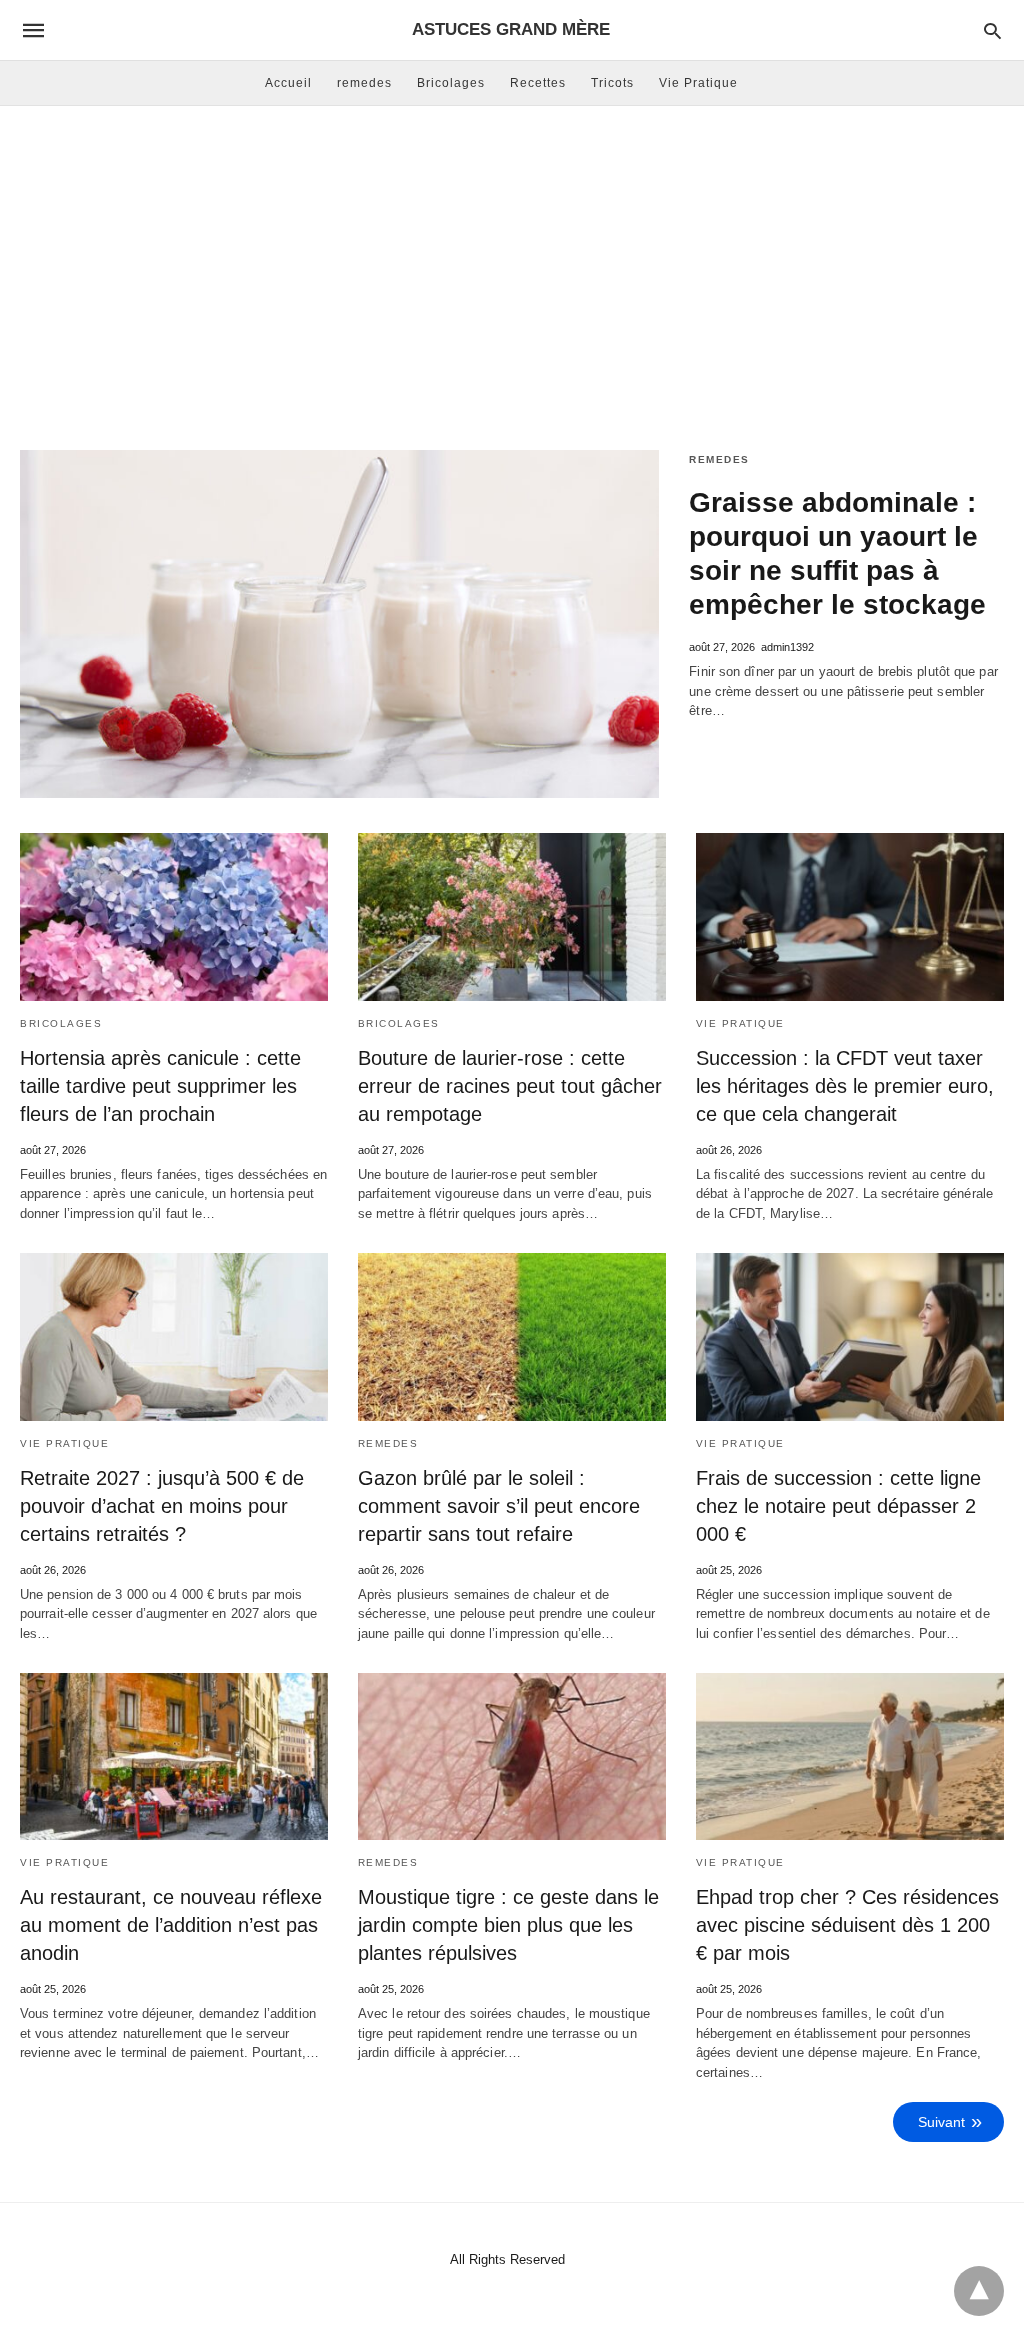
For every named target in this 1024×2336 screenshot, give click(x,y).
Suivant (941, 2122)
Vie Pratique (698, 83)
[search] (992, 30)
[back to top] (979, 2291)
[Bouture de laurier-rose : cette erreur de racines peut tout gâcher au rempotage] (512, 916)
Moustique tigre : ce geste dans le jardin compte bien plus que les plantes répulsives (508, 1925)
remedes (364, 83)
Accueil (288, 83)
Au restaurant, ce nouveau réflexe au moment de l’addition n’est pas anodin (171, 1925)
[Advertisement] (512, 266)
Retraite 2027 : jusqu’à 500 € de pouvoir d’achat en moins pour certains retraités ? (162, 1506)
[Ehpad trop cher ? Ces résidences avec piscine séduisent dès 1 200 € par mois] (850, 1756)
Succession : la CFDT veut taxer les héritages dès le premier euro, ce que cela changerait (845, 1086)
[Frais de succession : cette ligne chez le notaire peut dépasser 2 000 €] (850, 1336)
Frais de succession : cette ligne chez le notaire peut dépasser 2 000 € (838, 1506)
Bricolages (451, 83)
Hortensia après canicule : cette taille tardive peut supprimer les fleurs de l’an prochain (160, 1086)
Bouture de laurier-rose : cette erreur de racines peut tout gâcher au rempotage (510, 1086)
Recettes (538, 83)
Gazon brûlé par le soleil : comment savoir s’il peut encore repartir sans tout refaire (499, 1506)
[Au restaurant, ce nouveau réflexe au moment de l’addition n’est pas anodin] (174, 1756)
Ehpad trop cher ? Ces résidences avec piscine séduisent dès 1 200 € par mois (847, 1925)
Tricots (612, 83)
